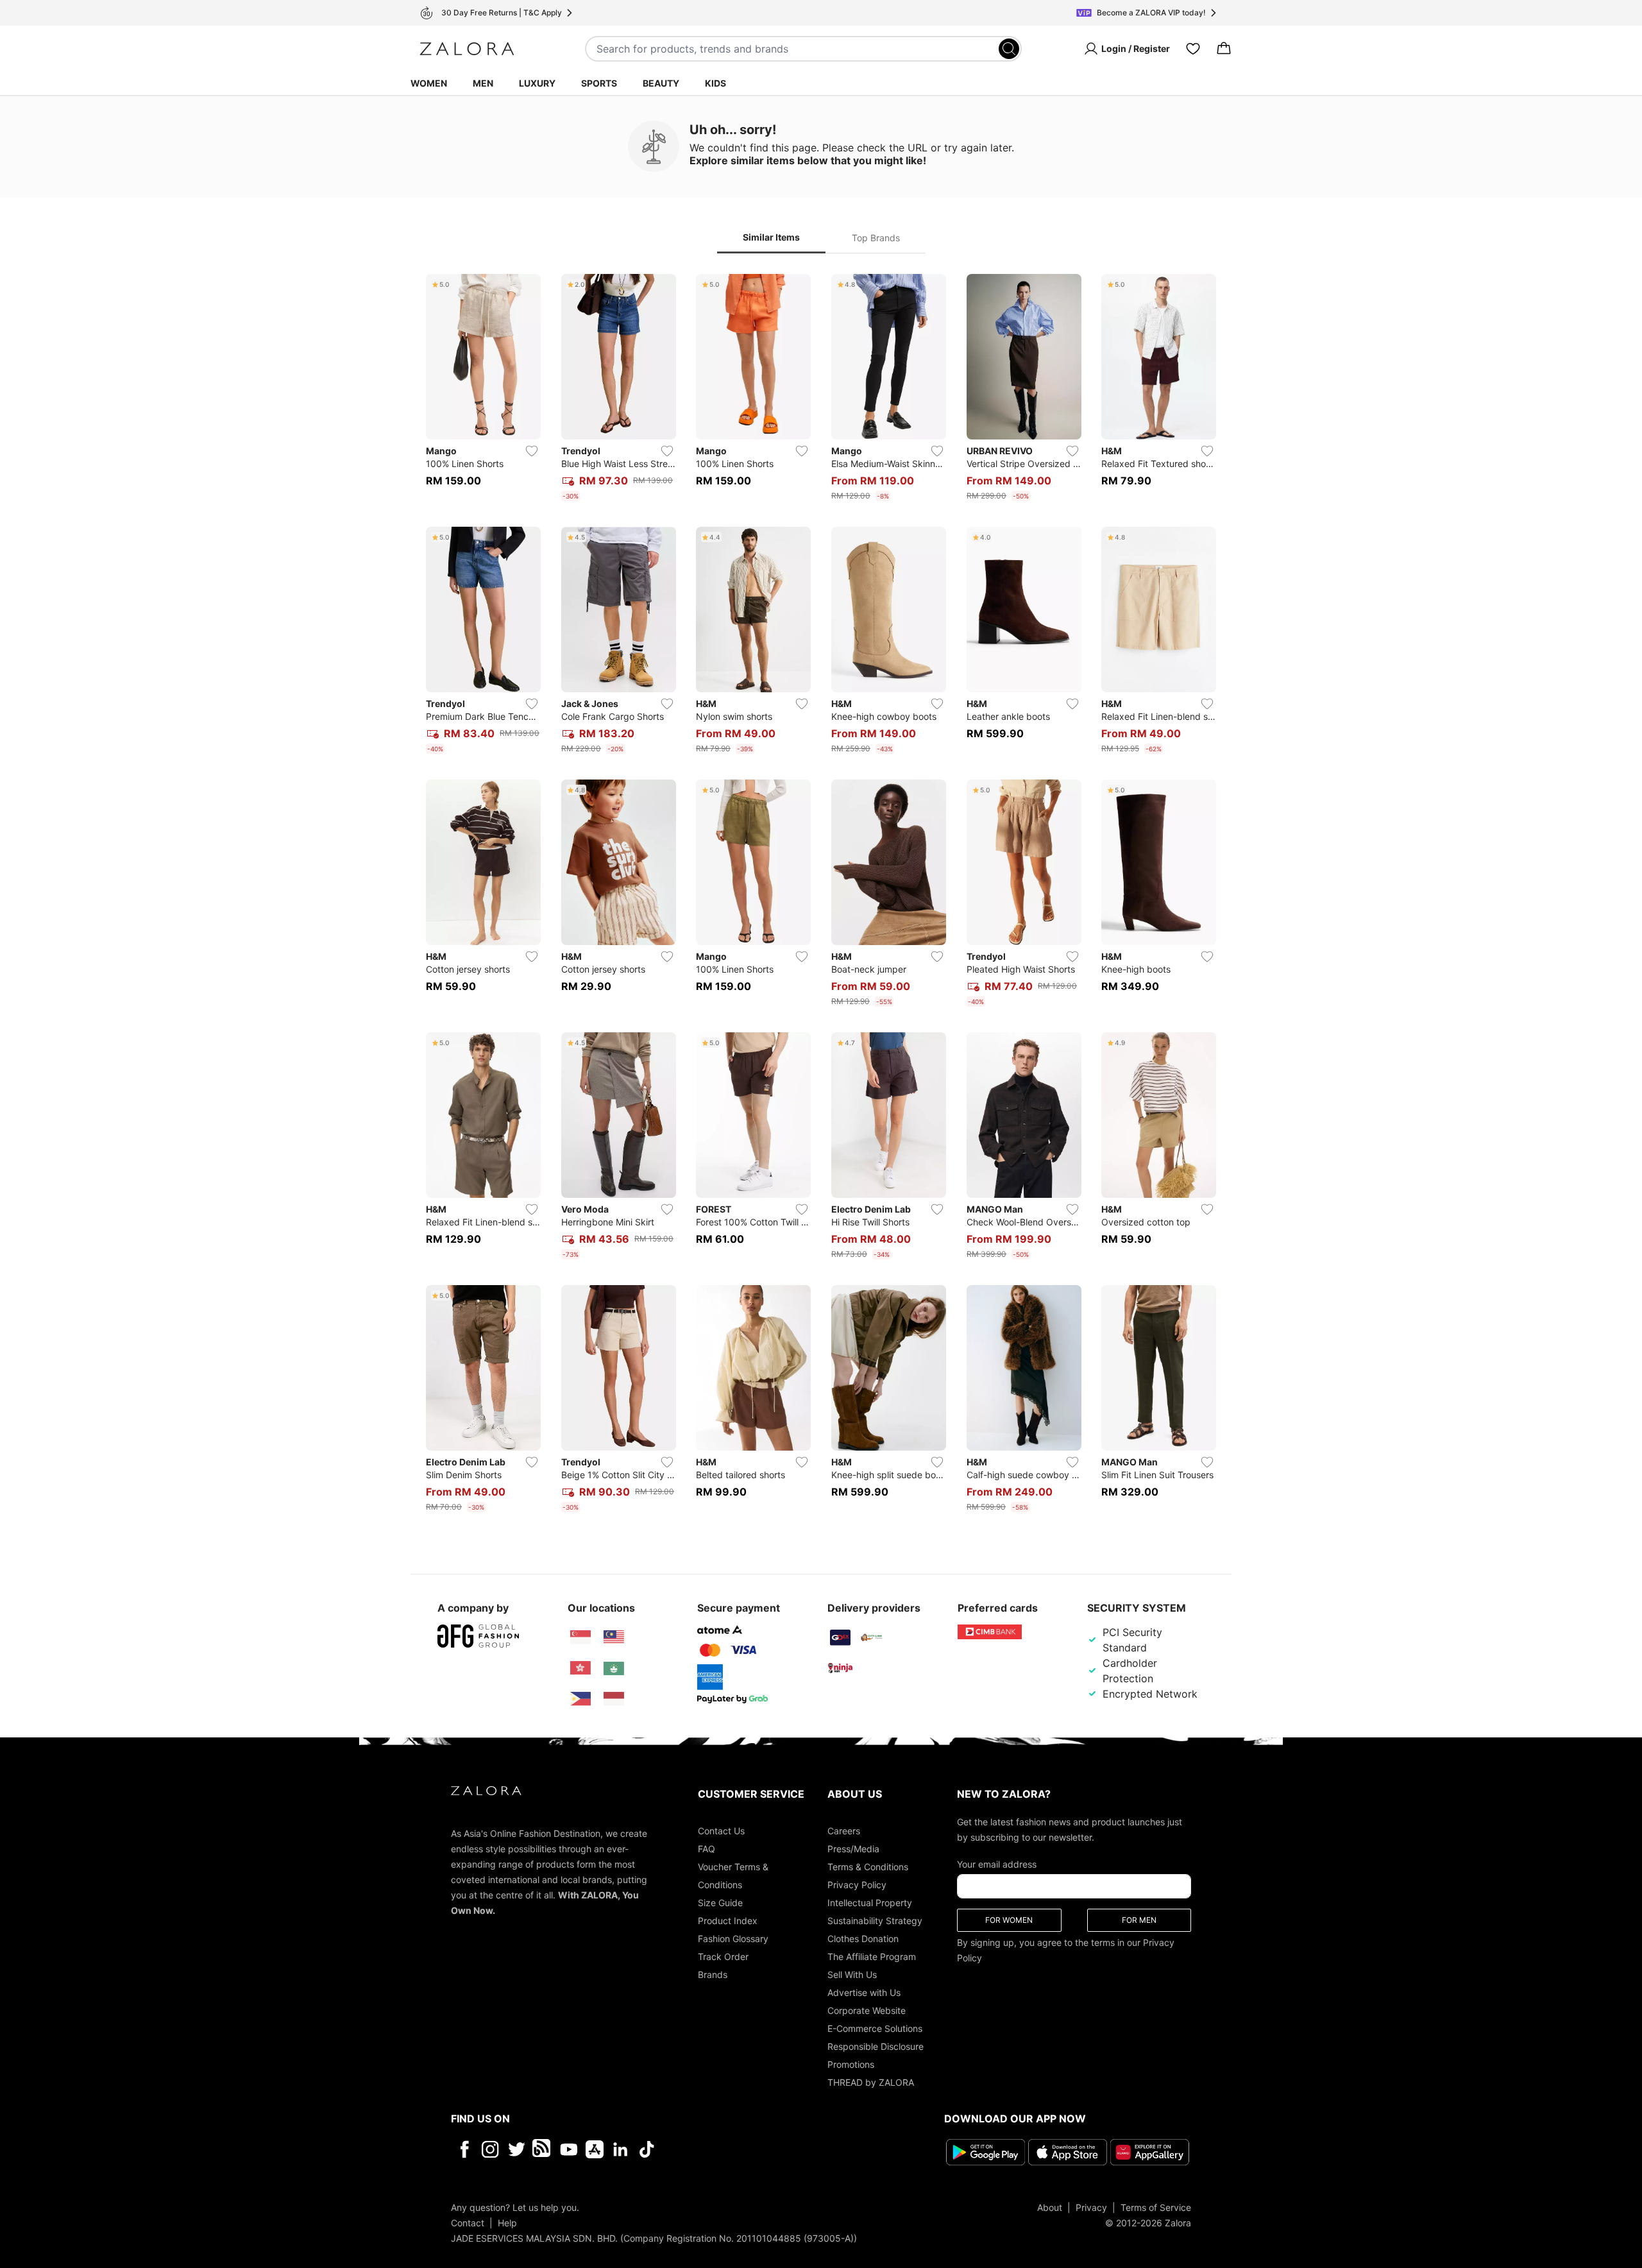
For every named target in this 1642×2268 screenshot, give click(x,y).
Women (429, 83)
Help (507, 2223)
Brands (713, 1974)
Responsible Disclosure (876, 2046)
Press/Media (853, 1849)
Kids (715, 83)
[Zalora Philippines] (580, 1699)
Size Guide (720, 1903)
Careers (844, 1831)
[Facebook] (464, 2149)
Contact (468, 2223)
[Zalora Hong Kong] (580, 1668)
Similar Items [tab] (771, 237)
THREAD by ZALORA (871, 2082)
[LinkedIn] (621, 2149)
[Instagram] (490, 2149)
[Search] (1009, 49)
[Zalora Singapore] (580, 1637)
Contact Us (721, 1831)
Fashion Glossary (733, 1939)
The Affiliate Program (872, 1957)
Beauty (661, 83)
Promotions (851, 2064)
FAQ (707, 1849)
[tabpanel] (821, 896)
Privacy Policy (857, 1885)
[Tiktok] (730, 2149)
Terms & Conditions (868, 1867)
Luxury (537, 83)
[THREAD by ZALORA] (543, 2149)
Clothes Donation (863, 1939)
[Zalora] (467, 49)
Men (483, 83)
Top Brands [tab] (876, 238)
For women (1009, 1920)
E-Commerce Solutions (875, 2028)
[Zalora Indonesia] (614, 1699)
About (1050, 2207)
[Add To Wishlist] (532, 451)
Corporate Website (867, 2010)
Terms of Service (1156, 2207)
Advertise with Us (864, 1992)
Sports (599, 83)
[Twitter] (517, 2149)
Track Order (723, 1957)
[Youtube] (569, 2149)
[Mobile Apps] (595, 2149)
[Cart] (1224, 49)
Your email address (997, 1864)
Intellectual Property (870, 1903)
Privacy (1091, 2207)
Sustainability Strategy (875, 1921)
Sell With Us (852, 1974)
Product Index (728, 1921)
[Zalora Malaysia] (614, 1637)
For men (1139, 1920)
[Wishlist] (1193, 49)
